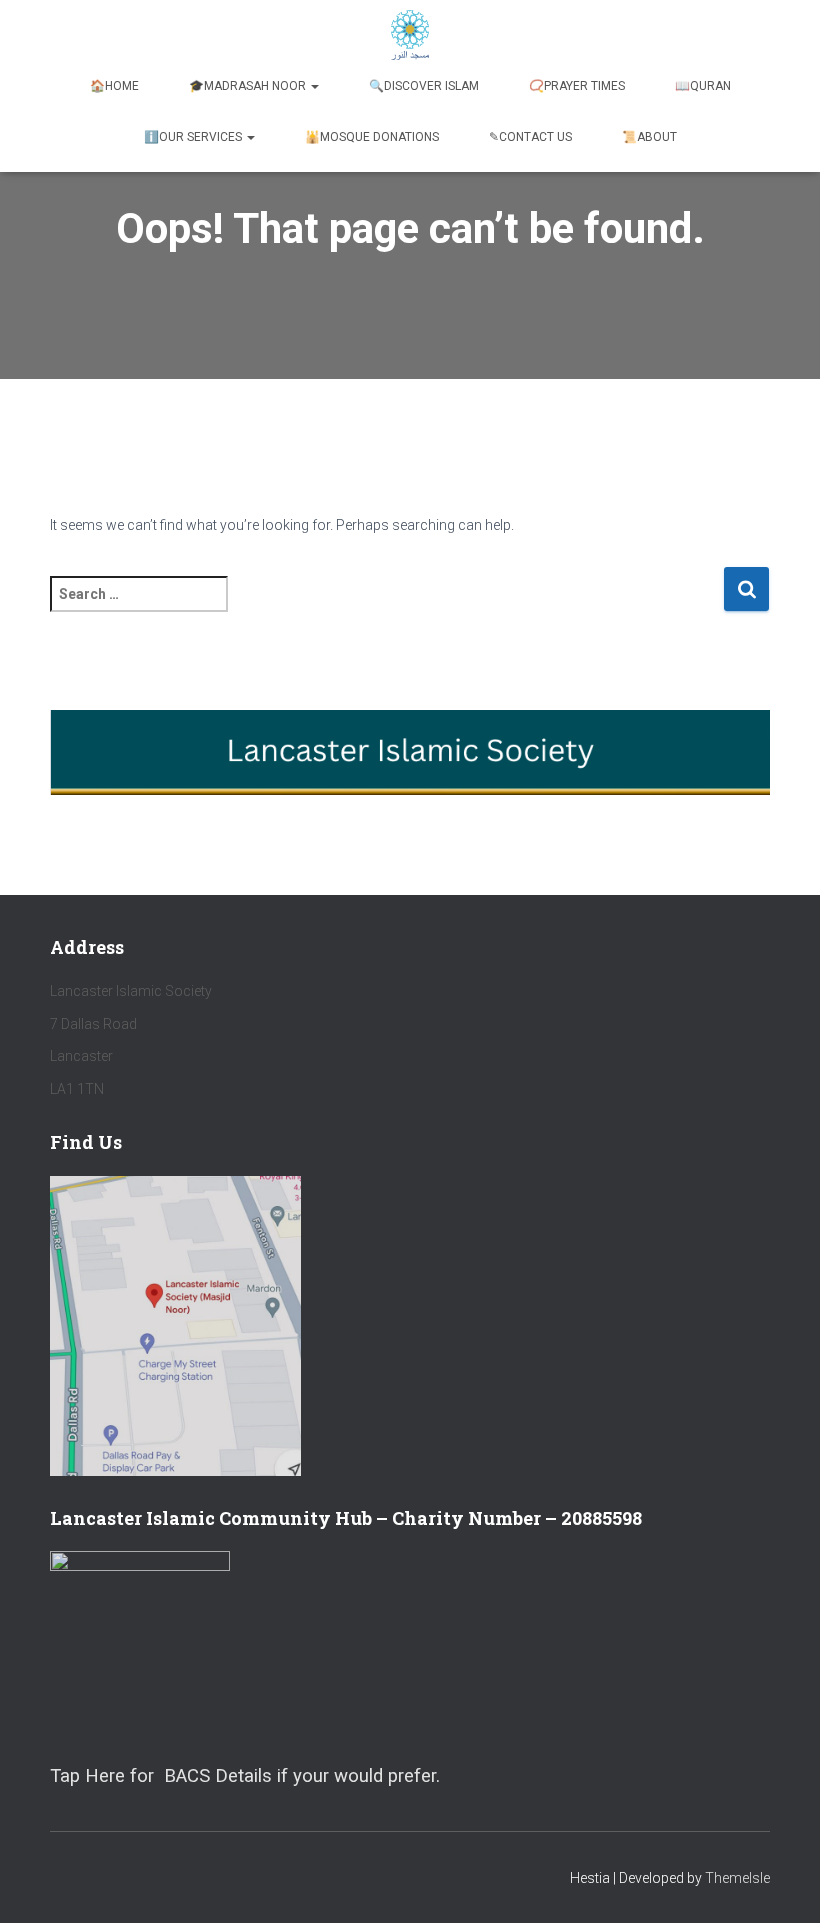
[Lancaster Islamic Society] (410, 35)
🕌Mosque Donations (372, 137)
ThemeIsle (737, 1878)
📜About (649, 137)
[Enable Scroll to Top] (780, 1883)
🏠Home (114, 86)
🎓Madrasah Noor (249, 86)
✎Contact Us (530, 137)
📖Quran (703, 86)
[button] (314, 86)
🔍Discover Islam (424, 86)
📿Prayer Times (577, 86)
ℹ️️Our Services (194, 137)
